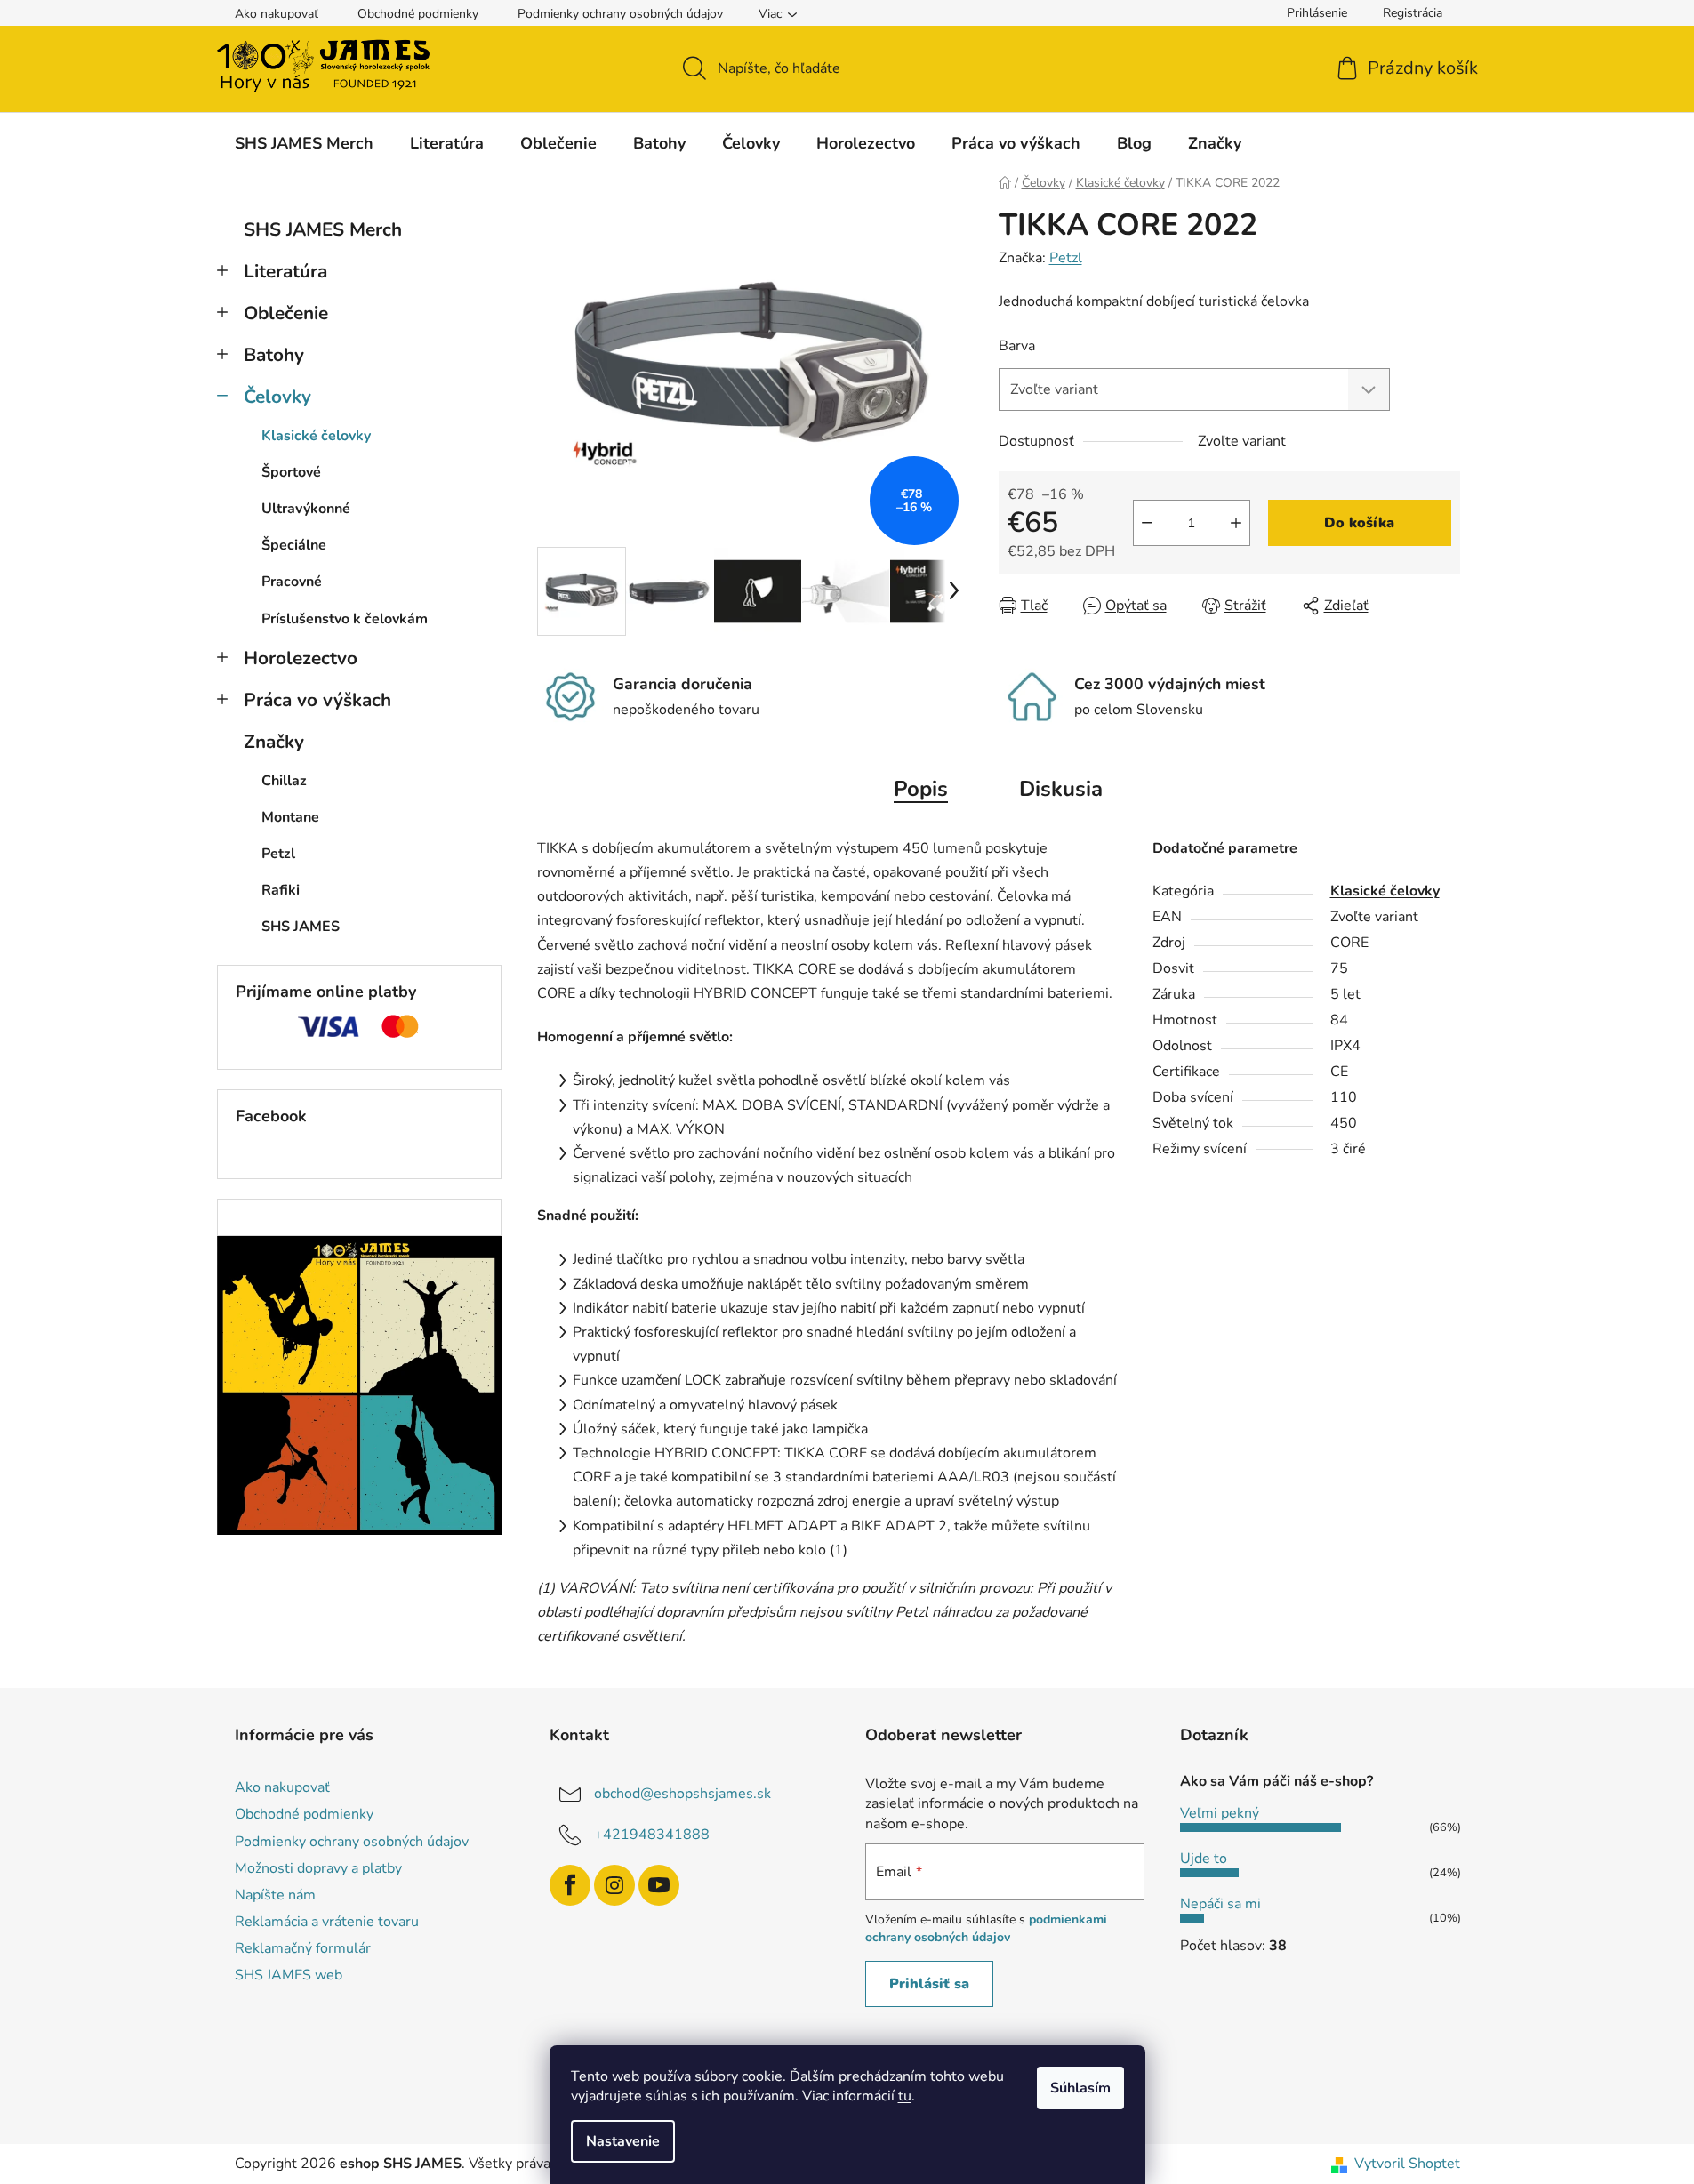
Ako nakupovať (277, 14)
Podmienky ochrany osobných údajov (620, 14)
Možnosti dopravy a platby (318, 1868)
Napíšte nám (275, 1895)
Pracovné (292, 582)
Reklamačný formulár (303, 1948)
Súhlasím (1080, 2088)
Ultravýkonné (306, 509)
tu (905, 2096)
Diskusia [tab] (1061, 789)
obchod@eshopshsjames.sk (682, 1794)
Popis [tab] (921, 789)
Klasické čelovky (316, 436)
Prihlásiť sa (929, 1984)
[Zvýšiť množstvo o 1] (1236, 523)
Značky (274, 742)
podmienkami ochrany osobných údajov (986, 1928)
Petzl (1066, 258)
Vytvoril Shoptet (1407, 2164)
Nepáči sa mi (1220, 1904)
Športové (291, 472)
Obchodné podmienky (418, 14)
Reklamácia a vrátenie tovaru (327, 1922)
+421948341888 (652, 1835)
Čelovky (277, 397)
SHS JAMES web (289, 1975)
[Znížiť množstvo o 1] (1147, 523)
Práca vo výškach (317, 700)
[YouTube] (659, 1885)
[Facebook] (570, 1885)
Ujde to (1204, 1859)
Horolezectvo (301, 658)
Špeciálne (294, 545)
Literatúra (285, 271)
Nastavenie (623, 2141)
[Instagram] (614, 1885)
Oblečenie (286, 313)
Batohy (274, 355)
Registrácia (1413, 13)
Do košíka (1359, 523)
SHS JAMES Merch (323, 229)
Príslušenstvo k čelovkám (345, 619)
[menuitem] (304, 143)
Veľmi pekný (1220, 1813)
